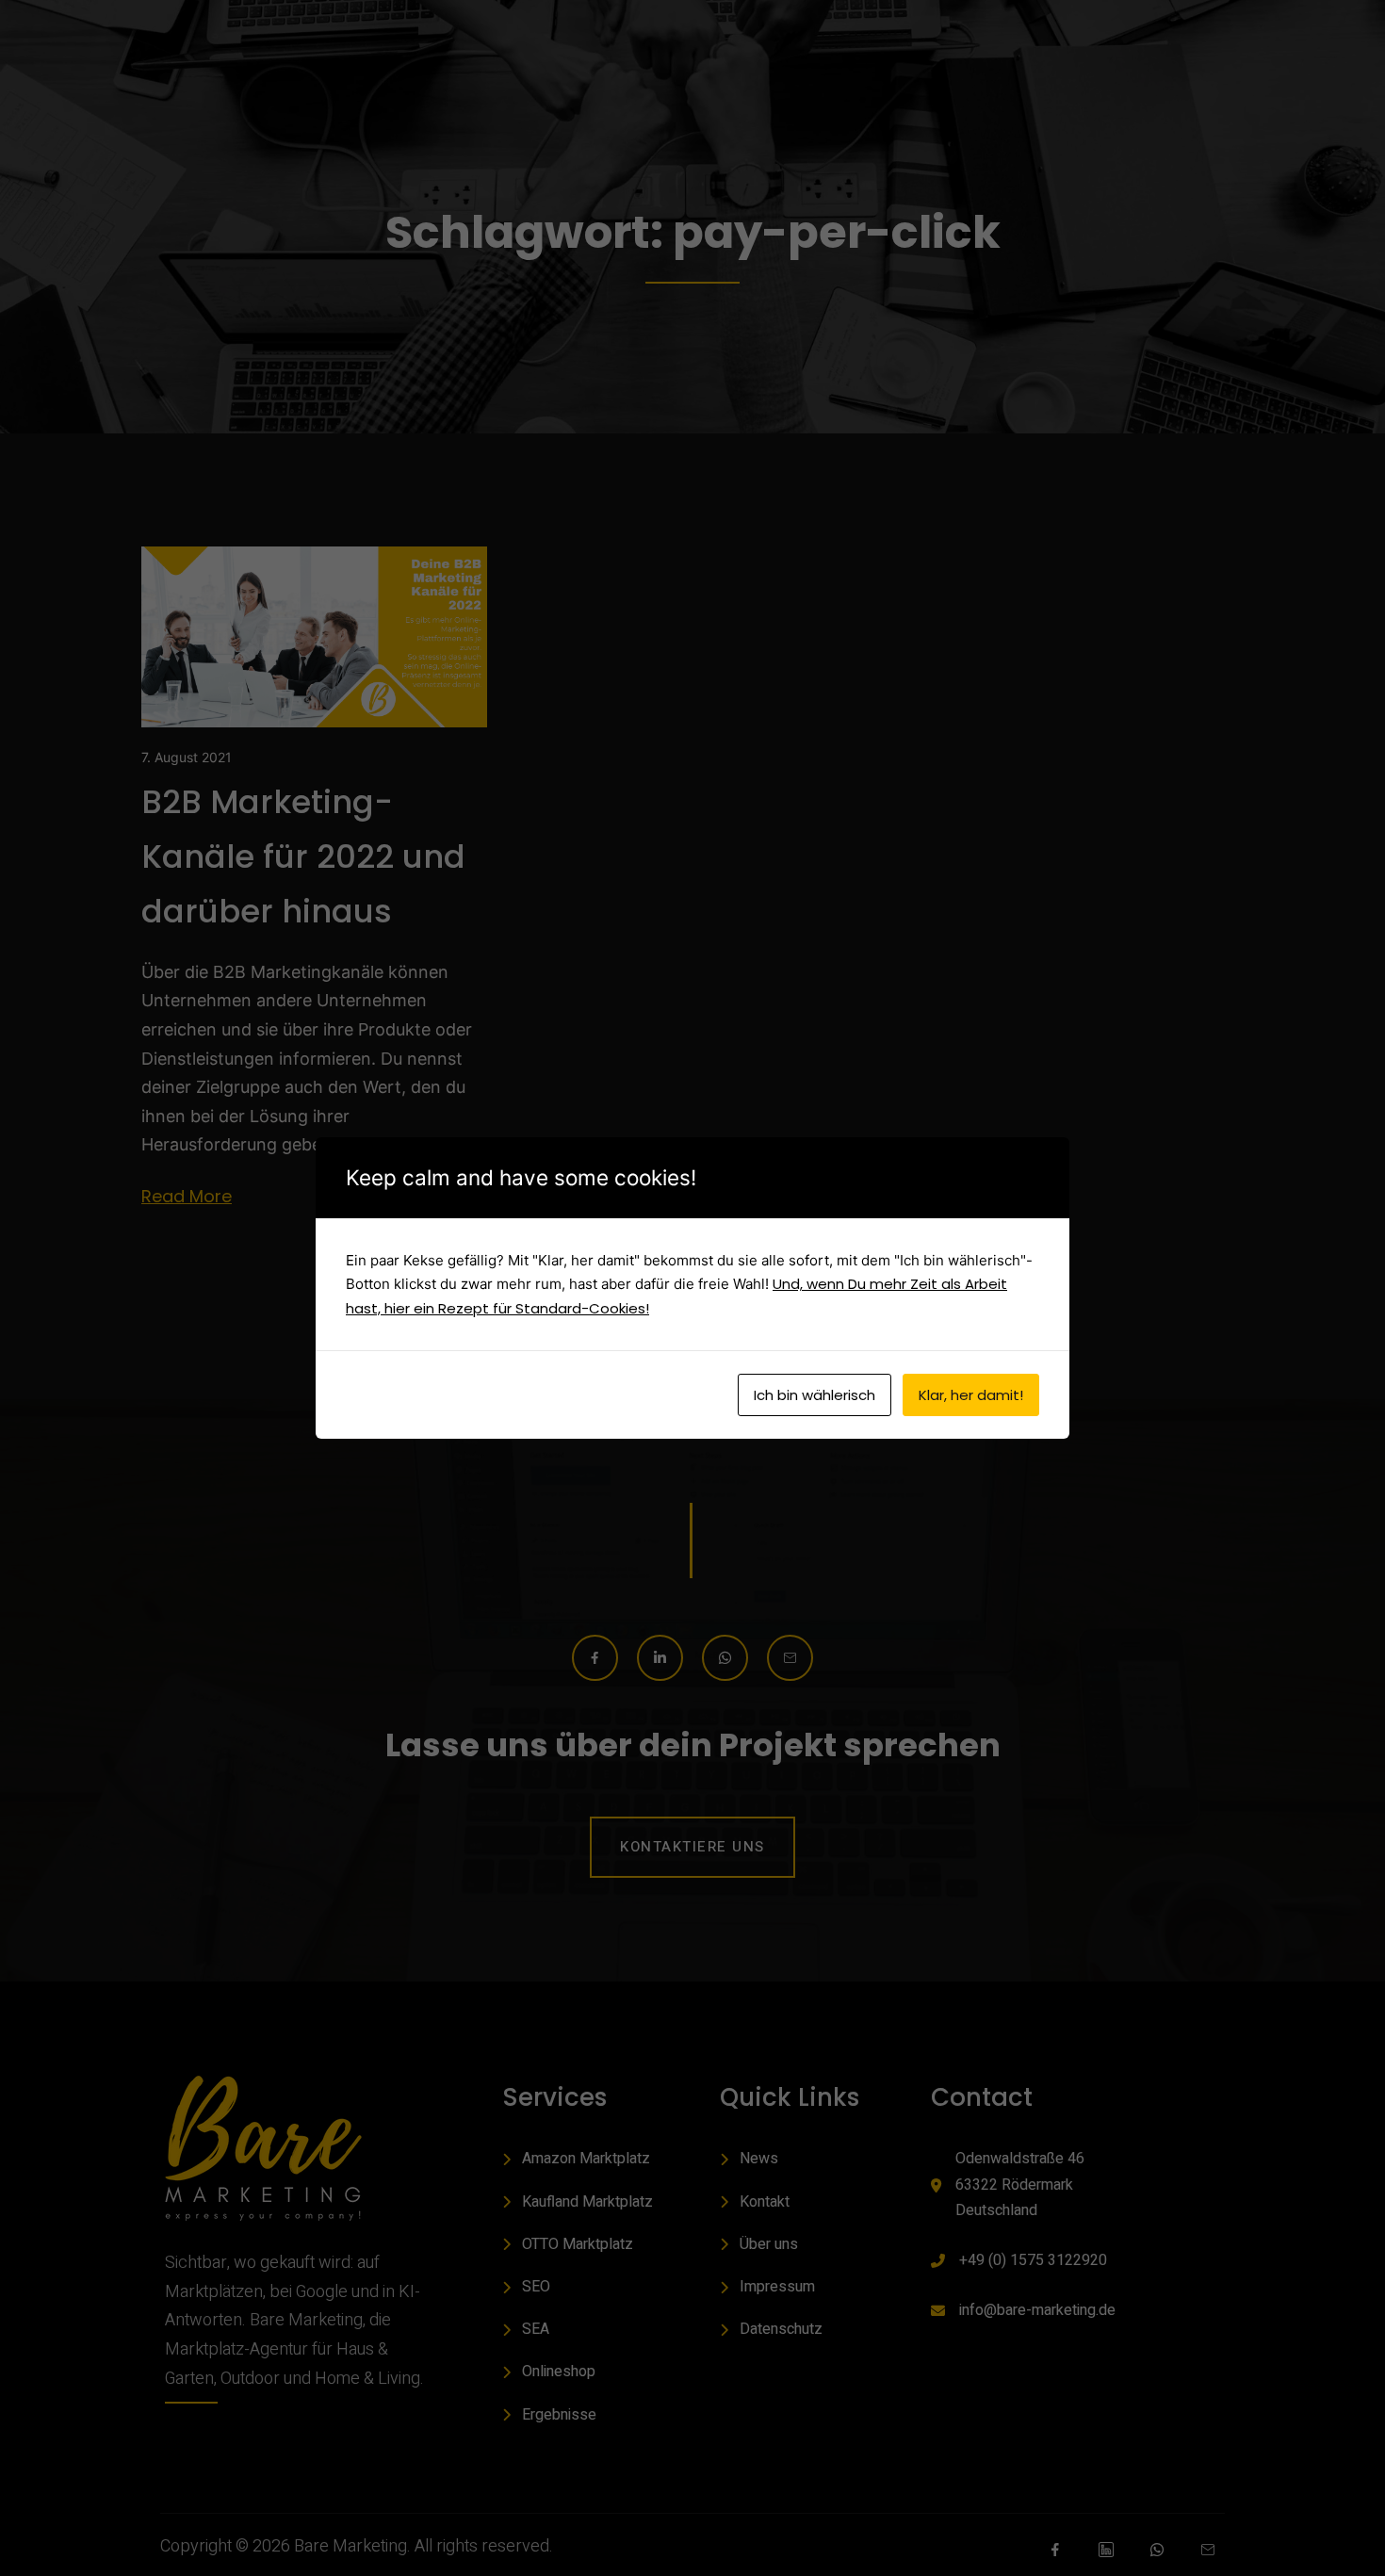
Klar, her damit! (971, 1395)
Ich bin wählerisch (815, 1395)
